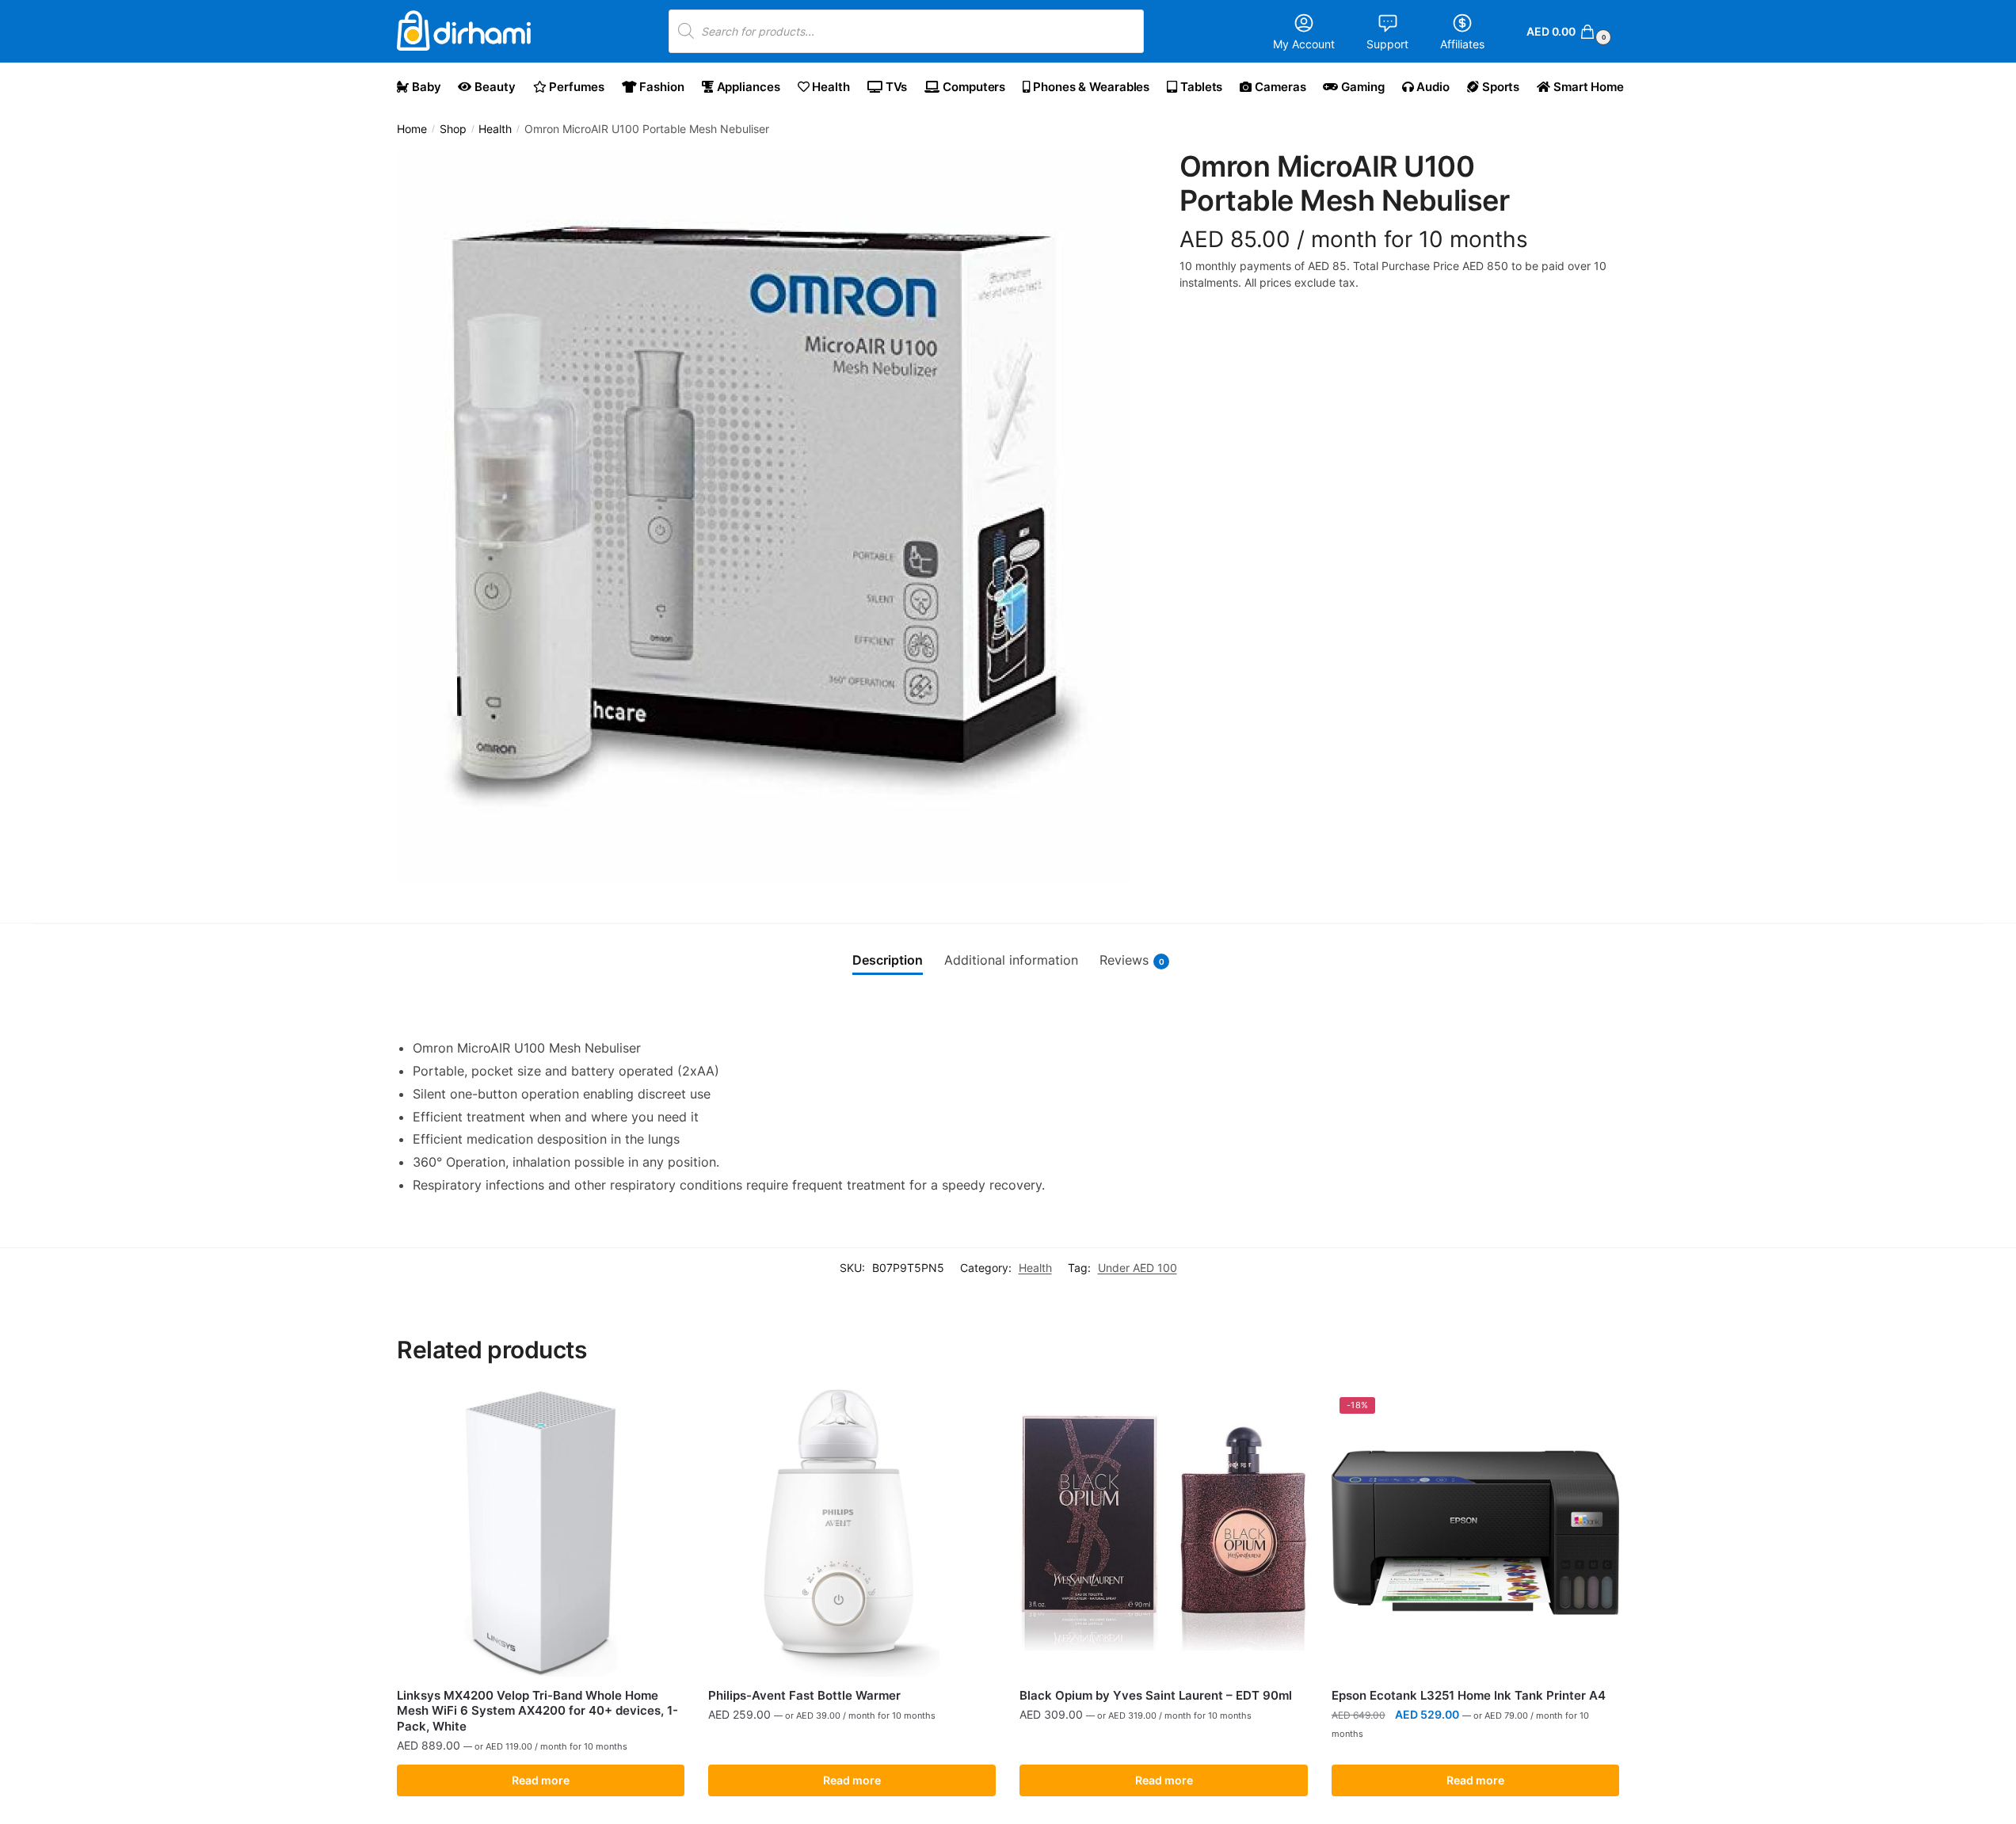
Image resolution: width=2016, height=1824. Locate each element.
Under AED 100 (1138, 1268)
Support (1387, 44)
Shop (453, 129)
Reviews (1132, 960)
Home (412, 129)
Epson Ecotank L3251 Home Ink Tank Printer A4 (1469, 1695)
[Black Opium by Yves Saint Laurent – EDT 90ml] (1163, 1533)
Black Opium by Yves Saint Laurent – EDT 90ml (1156, 1695)
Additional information (1011, 960)
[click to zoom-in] (764, 516)
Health (495, 129)
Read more (541, 1780)
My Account (1304, 44)
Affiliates (1462, 44)
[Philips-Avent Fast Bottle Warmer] (852, 1533)
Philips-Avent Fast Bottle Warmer (804, 1695)
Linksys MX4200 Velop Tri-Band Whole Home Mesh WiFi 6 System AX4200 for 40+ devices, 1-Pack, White (537, 1711)
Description (888, 960)
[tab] (888, 961)
